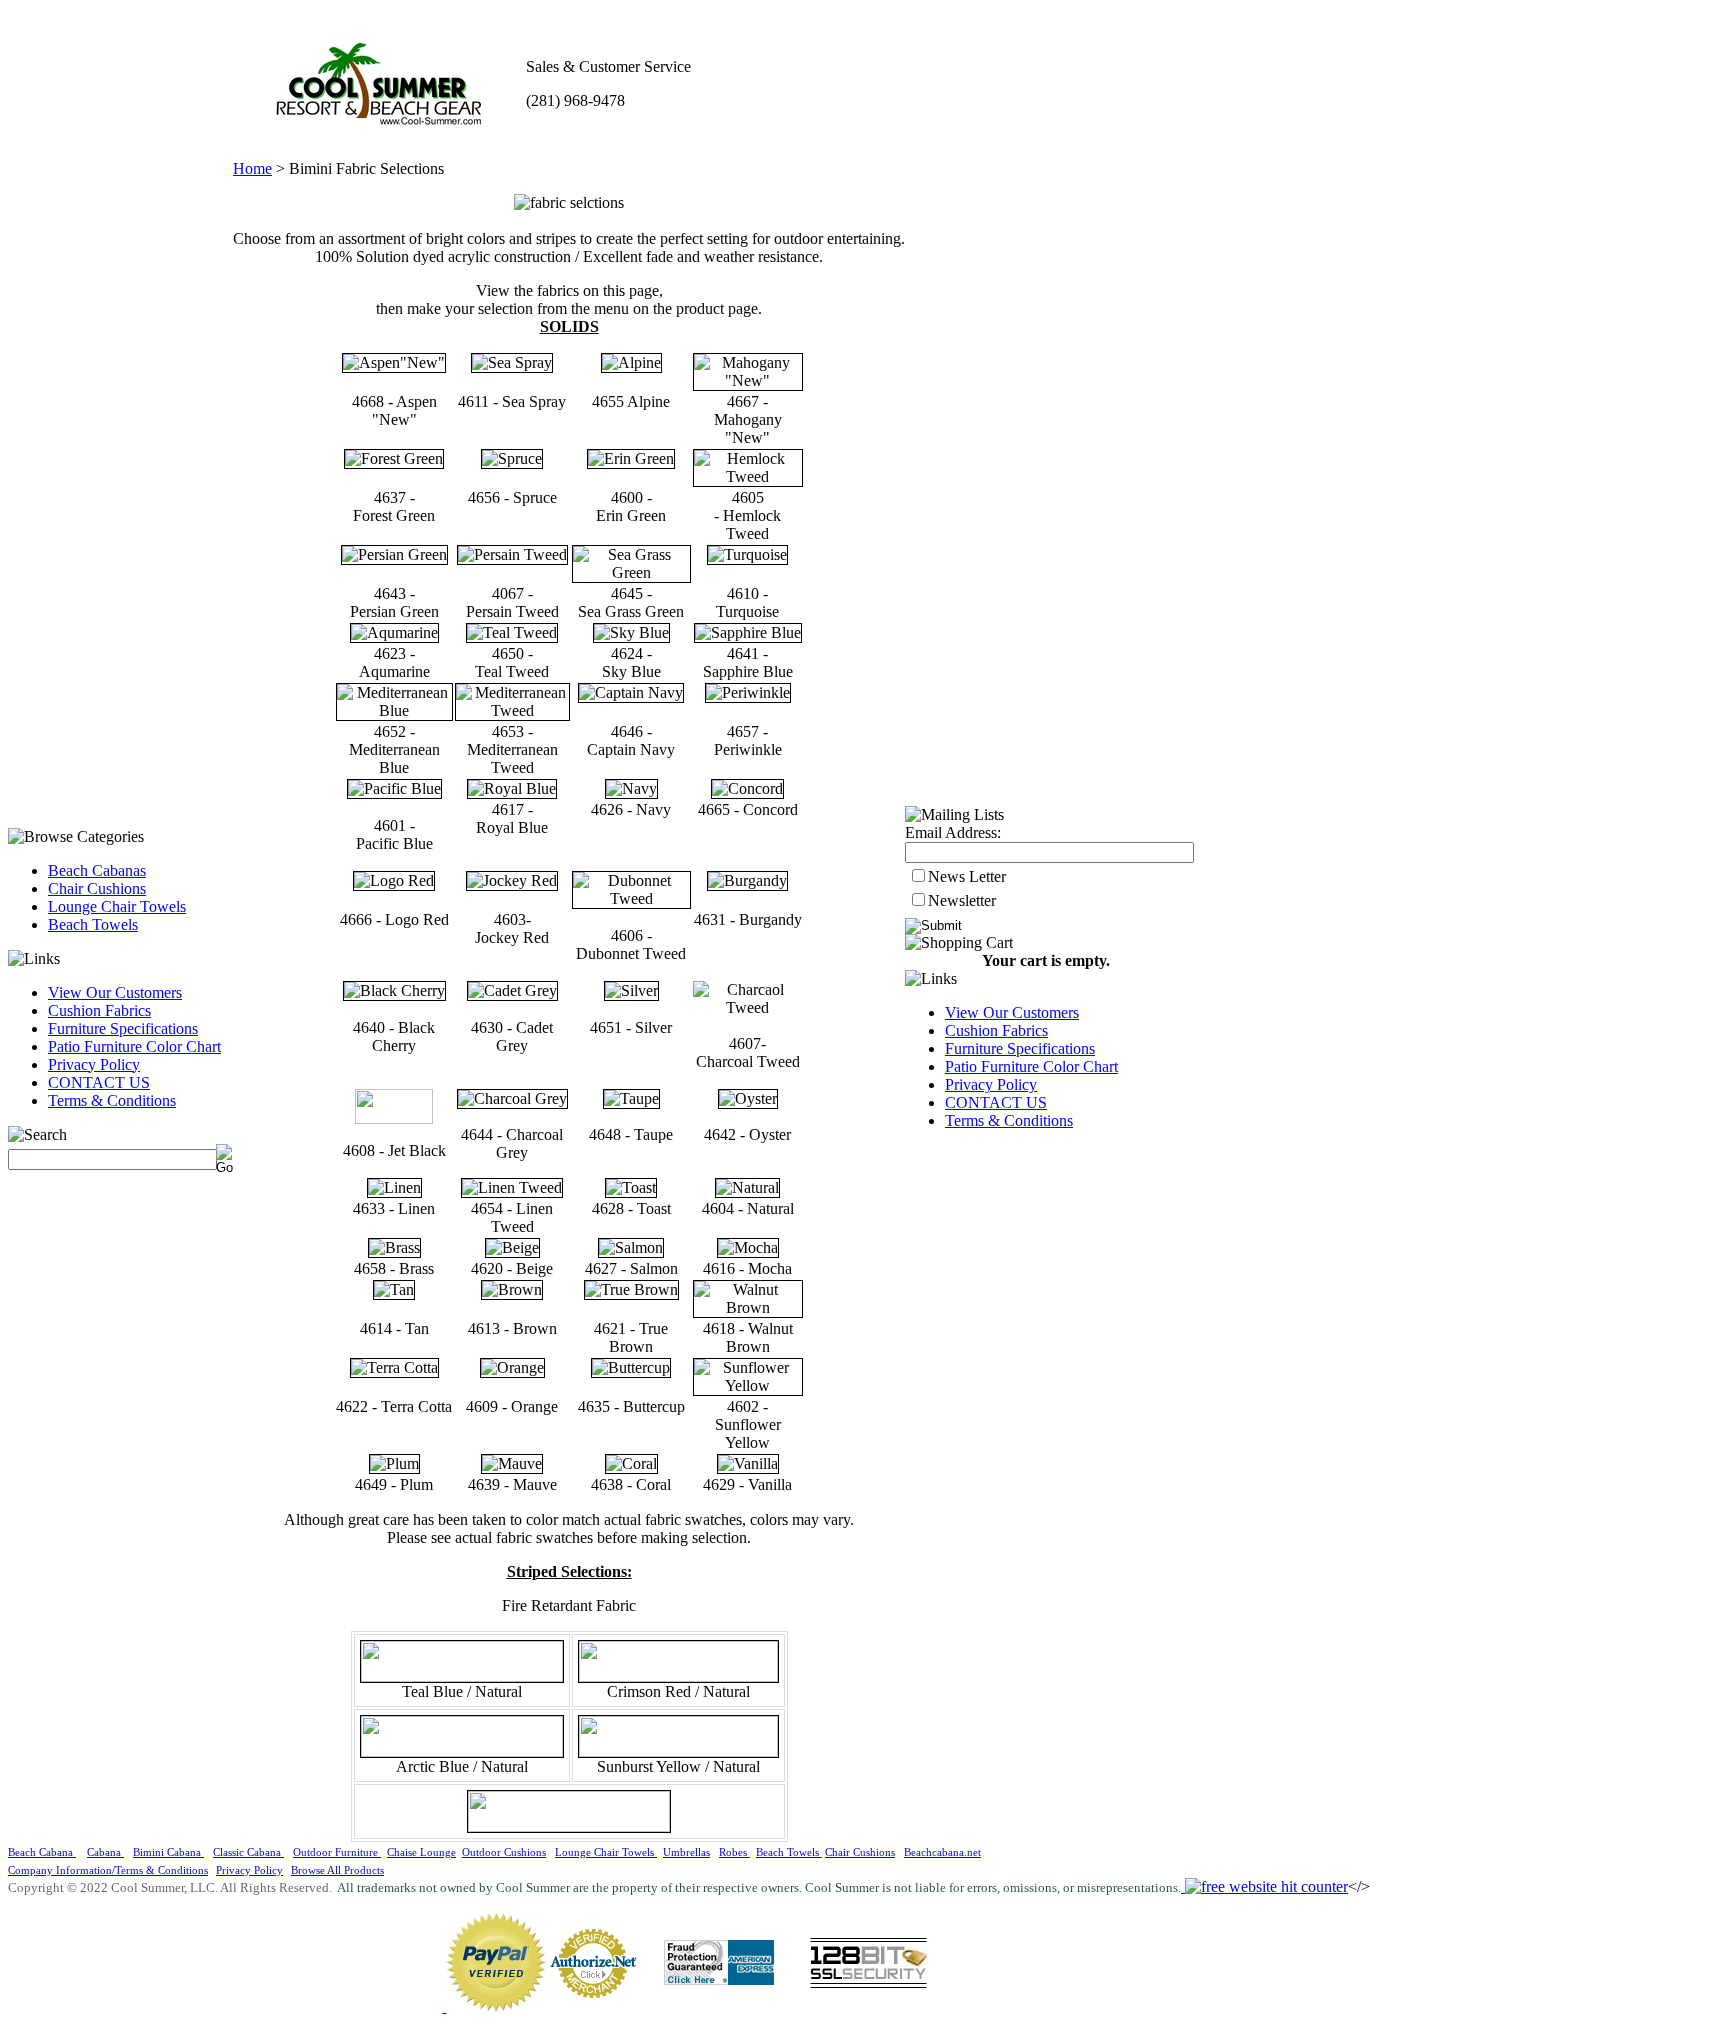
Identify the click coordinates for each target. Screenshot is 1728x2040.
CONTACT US (99, 1082)
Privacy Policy (94, 1064)
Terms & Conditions (112, 1100)
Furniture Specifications (123, 1028)
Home (252, 168)
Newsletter (962, 900)
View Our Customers (115, 992)
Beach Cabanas (97, 870)
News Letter (967, 876)
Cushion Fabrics (99, 1010)
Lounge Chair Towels (117, 906)
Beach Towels (93, 924)
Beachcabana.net (942, 1852)
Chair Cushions (97, 888)
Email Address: (953, 832)
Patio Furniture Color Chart (134, 1046)
